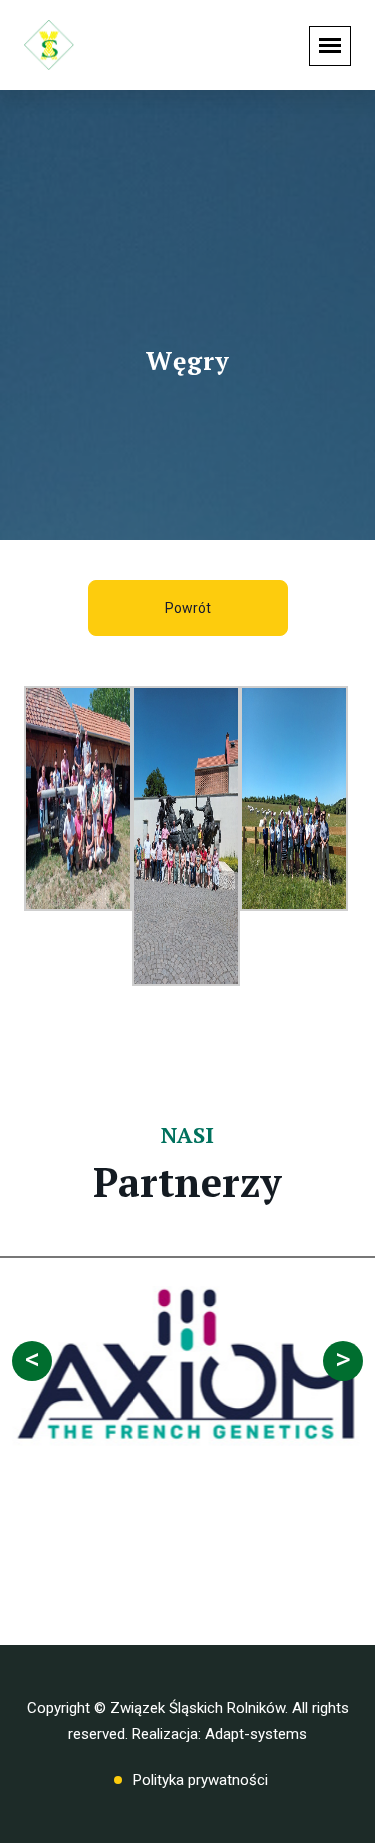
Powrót (188, 608)
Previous (32, 1361)
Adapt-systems (256, 1734)
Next (343, 1361)
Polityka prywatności (200, 1780)
